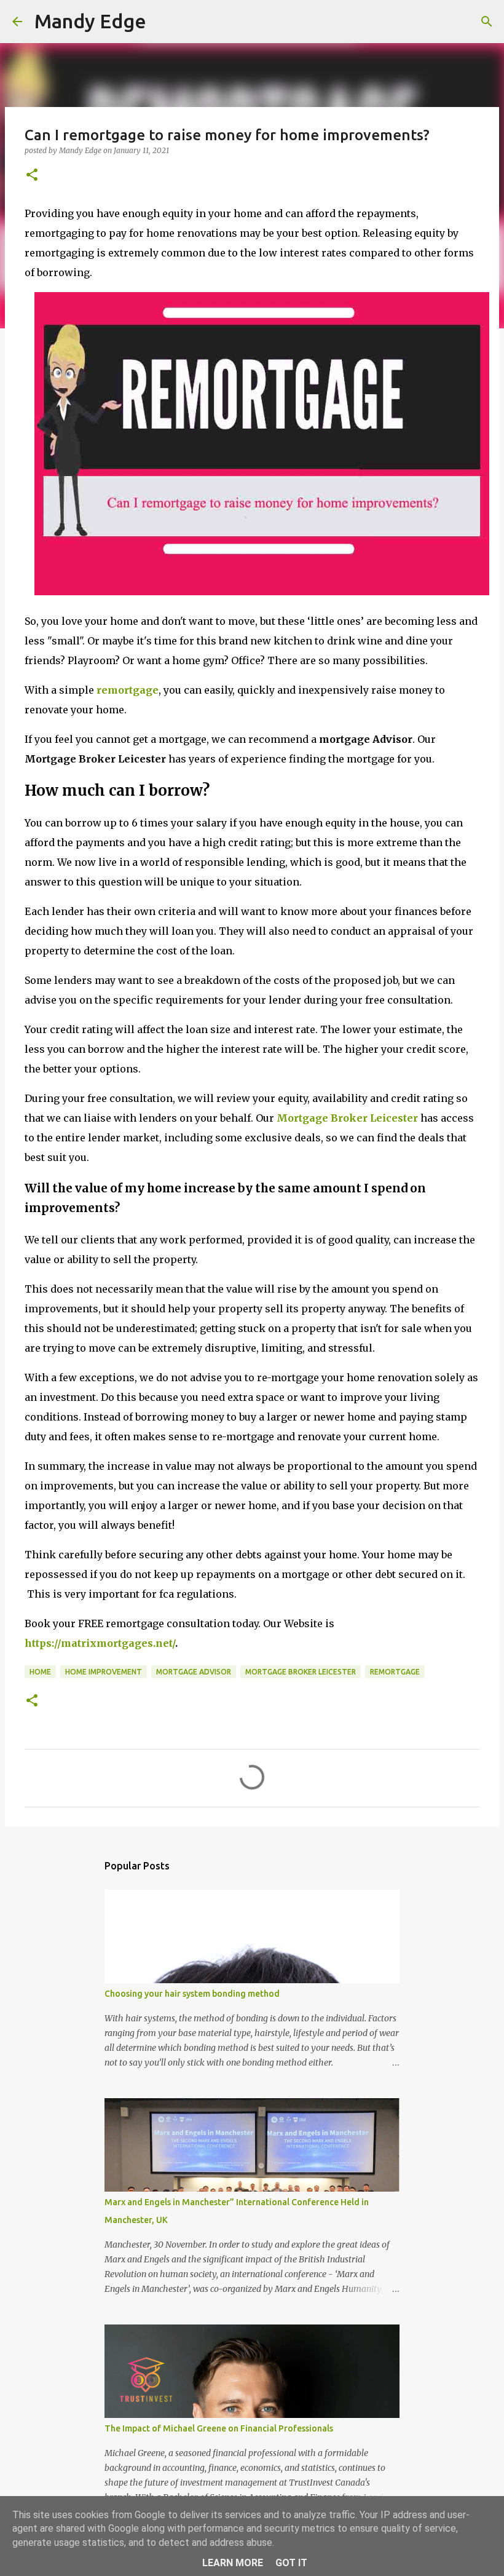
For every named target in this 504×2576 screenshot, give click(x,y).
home (40, 1672)
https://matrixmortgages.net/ (100, 1643)
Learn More (233, 2563)
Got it (291, 2563)
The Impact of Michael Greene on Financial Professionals (219, 2428)
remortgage (128, 690)
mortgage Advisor (194, 1672)
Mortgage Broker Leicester (347, 1118)
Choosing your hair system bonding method (192, 1994)
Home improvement (104, 1672)
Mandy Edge (90, 21)
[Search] (487, 22)
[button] (32, 176)
